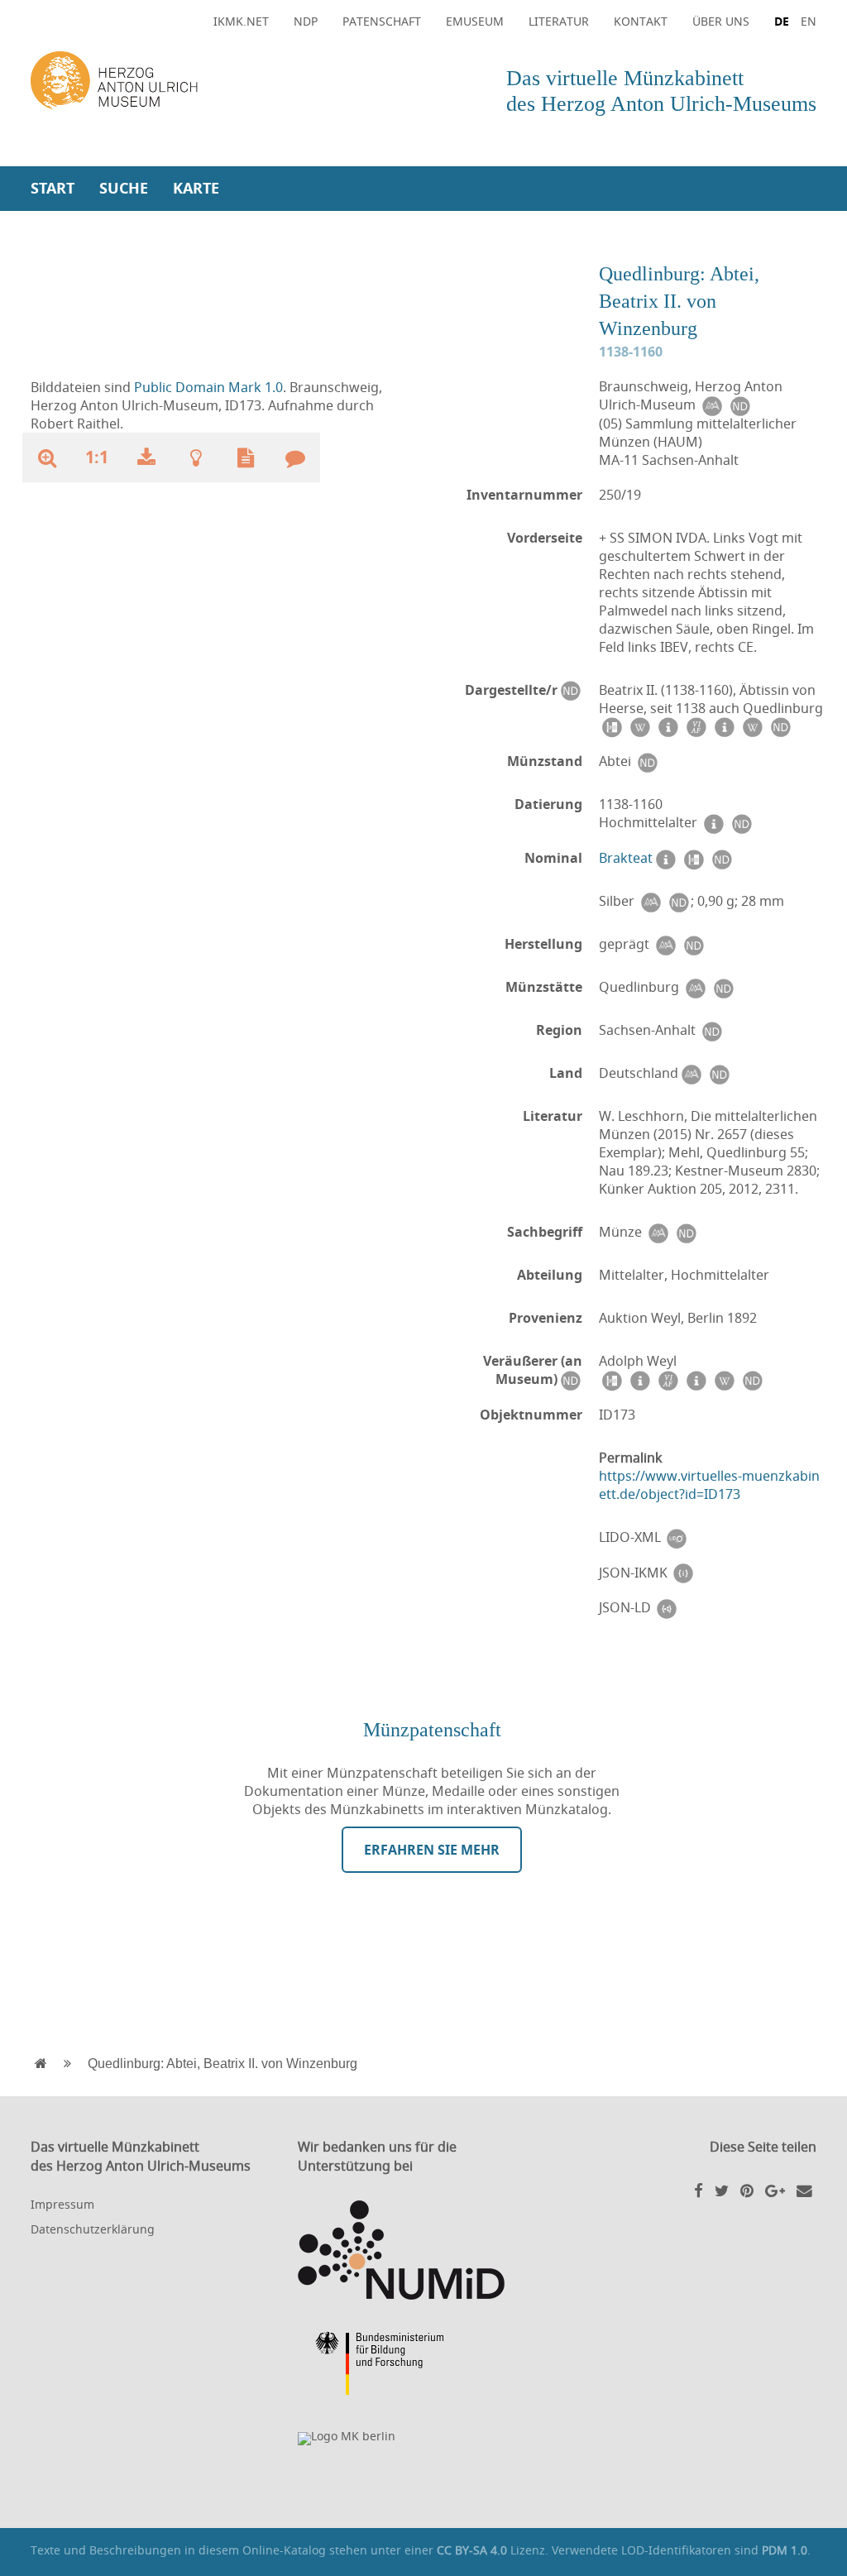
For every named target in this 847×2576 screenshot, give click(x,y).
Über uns (721, 21)
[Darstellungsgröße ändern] (47, 457)
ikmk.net (241, 21)
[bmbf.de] (423, 2366)
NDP (306, 21)
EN (809, 21)
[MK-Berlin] (423, 2439)
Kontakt (641, 21)
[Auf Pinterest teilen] (747, 2190)
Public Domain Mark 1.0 (208, 387)
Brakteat (626, 858)
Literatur (559, 21)
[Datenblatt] (246, 457)
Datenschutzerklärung (93, 2229)
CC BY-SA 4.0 (472, 2550)
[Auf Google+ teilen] (775, 2190)
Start (53, 188)
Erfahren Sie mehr (432, 1850)
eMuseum (475, 21)
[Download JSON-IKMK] (683, 1573)
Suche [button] (124, 188)
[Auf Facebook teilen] (699, 2190)
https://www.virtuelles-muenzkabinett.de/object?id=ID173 (709, 1485)
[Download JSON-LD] (667, 1608)
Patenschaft (382, 21)
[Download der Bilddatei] (146, 457)
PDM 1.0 (785, 2550)
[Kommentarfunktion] (295, 457)
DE (782, 21)
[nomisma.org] (711, 405)
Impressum (62, 2204)
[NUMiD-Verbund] (423, 2250)
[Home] (223, 81)
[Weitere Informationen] (196, 457)
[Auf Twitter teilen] (722, 2190)
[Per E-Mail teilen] (804, 2190)
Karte (196, 188)
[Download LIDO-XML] (677, 1537)
